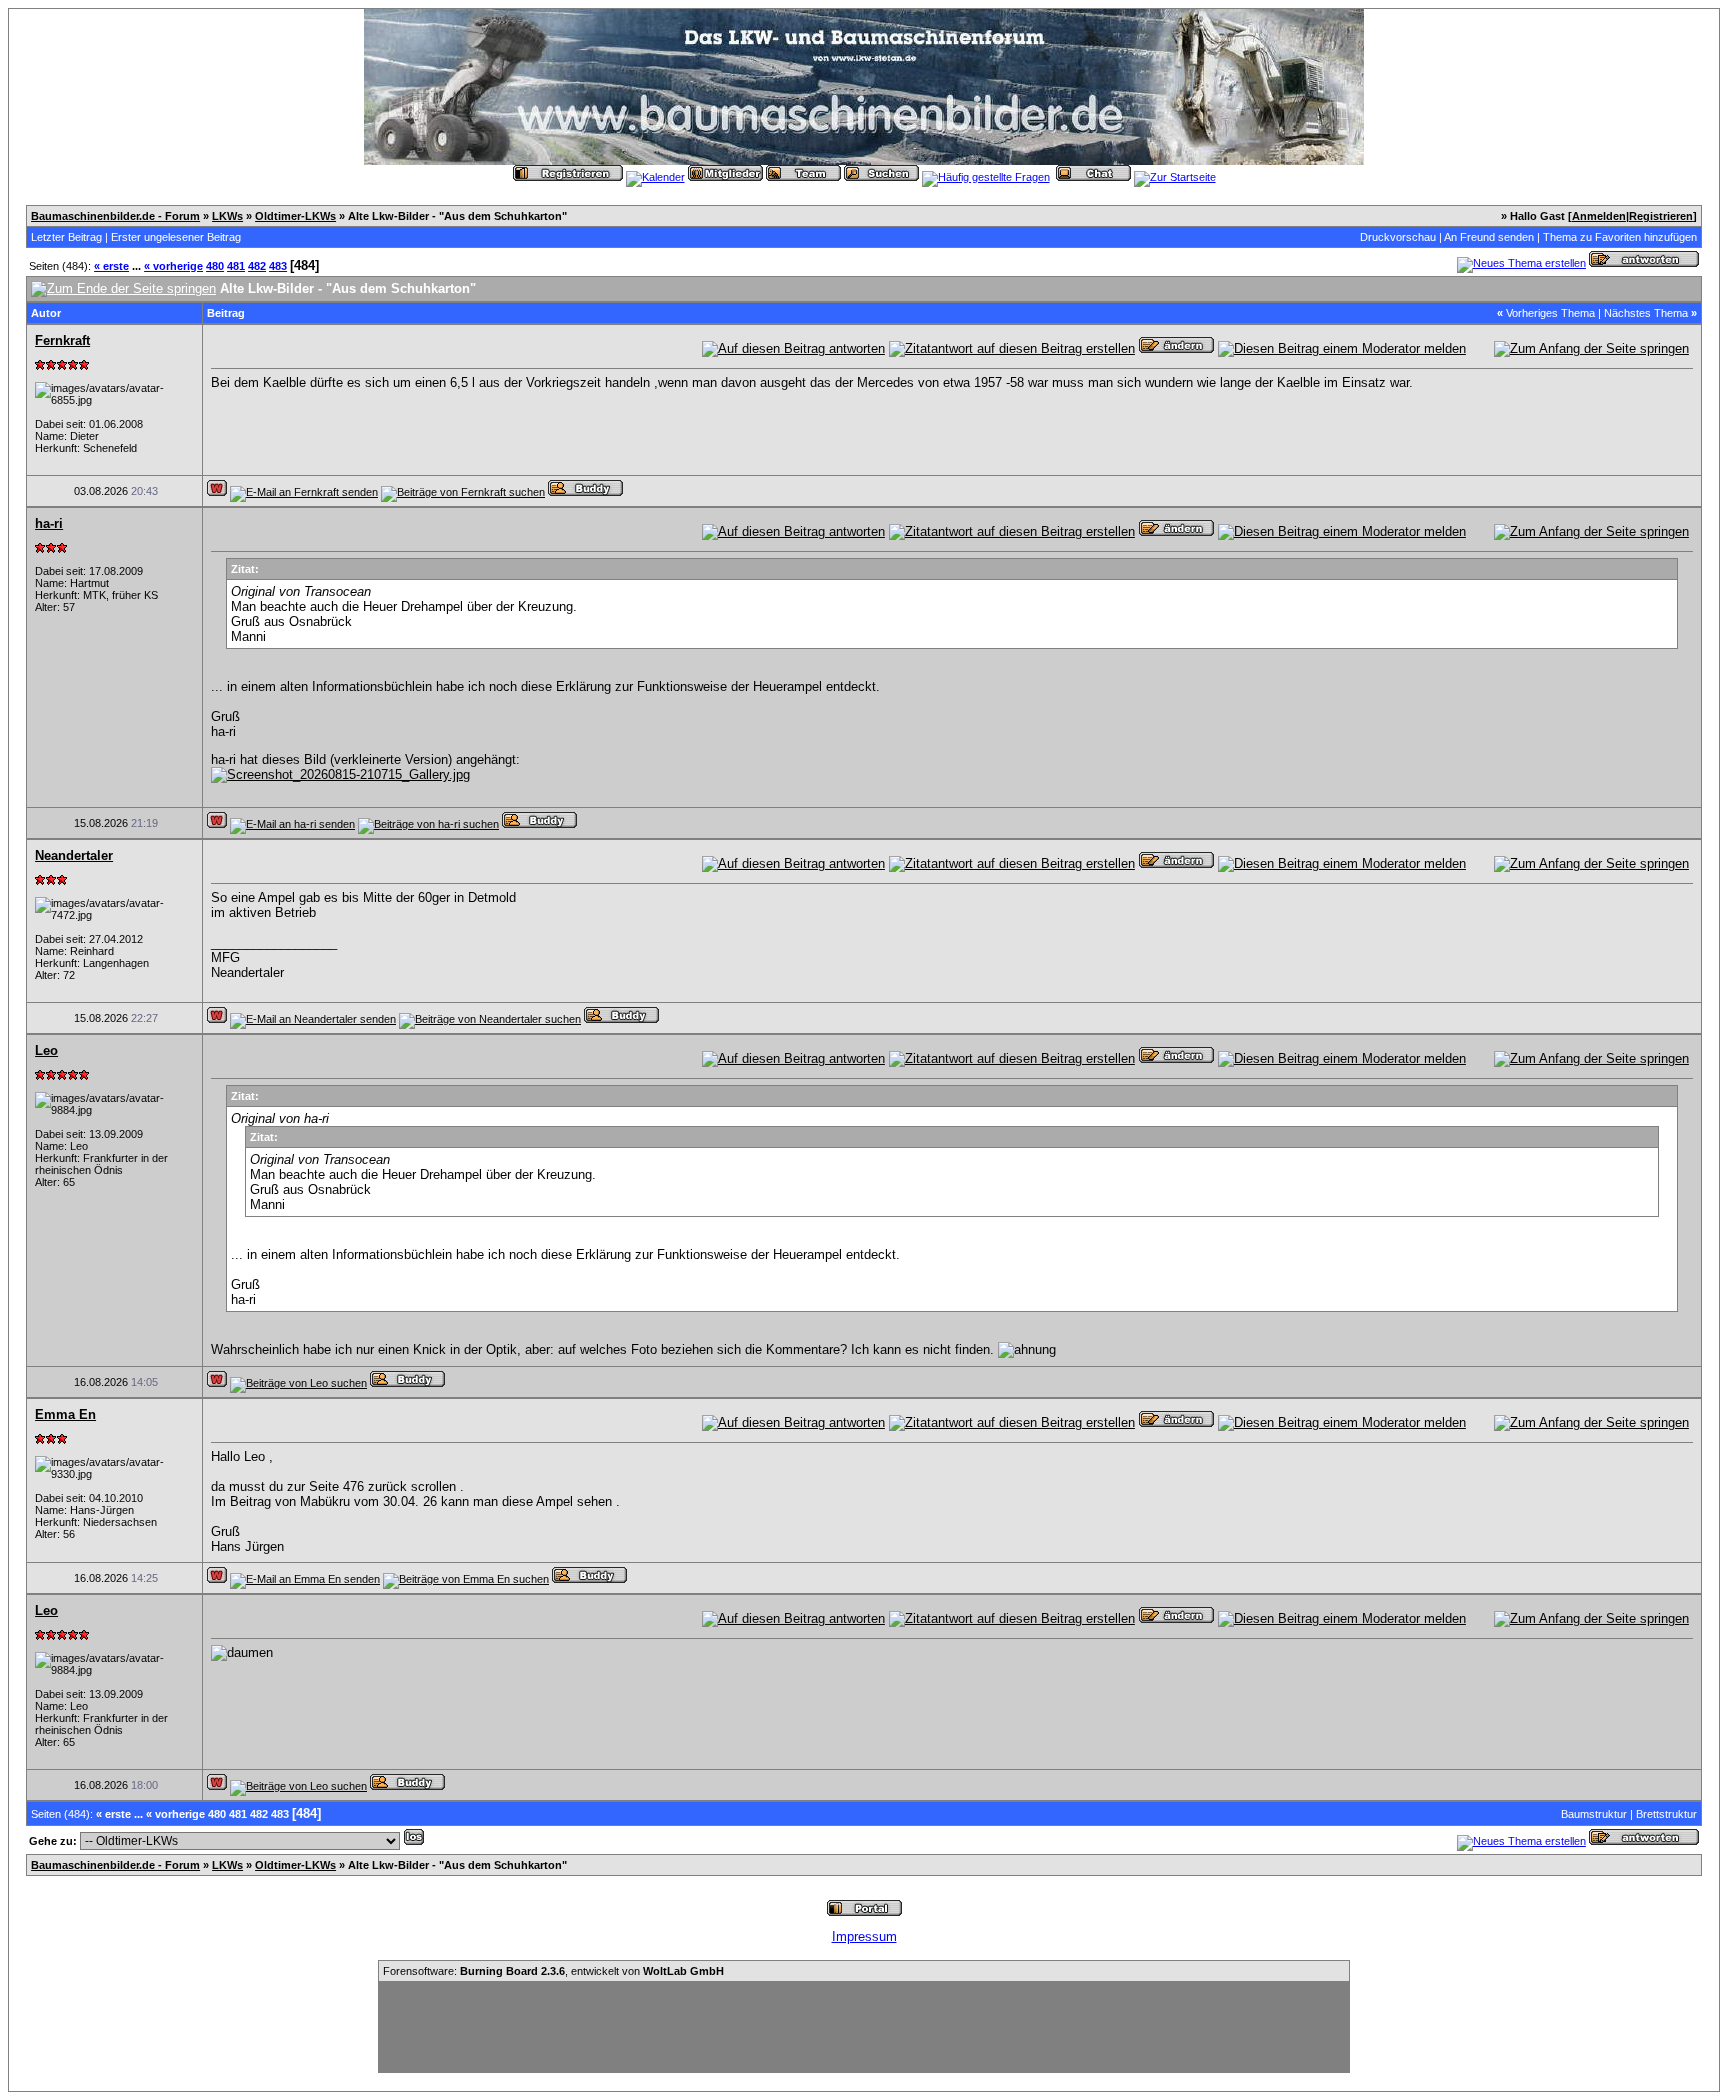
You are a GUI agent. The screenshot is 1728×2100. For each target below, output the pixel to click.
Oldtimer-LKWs (295, 216)
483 (278, 266)
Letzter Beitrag (66, 237)
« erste (111, 266)
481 (236, 266)
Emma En (65, 1414)
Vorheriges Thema (1550, 313)
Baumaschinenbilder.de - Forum (115, 216)
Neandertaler (74, 855)
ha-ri (49, 523)
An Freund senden (1489, 237)
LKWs (227, 216)
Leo (46, 1050)
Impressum (864, 1936)
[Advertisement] (864, 2027)
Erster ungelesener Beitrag (176, 237)
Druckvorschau (1398, 237)
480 (215, 266)
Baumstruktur (1594, 1814)
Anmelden (1599, 216)
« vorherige (173, 266)
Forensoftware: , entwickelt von (553, 1971)
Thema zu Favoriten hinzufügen (1620, 237)
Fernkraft (62, 340)
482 (257, 266)
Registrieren (1661, 216)
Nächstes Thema (1646, 313)
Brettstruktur (1666, 1814)
